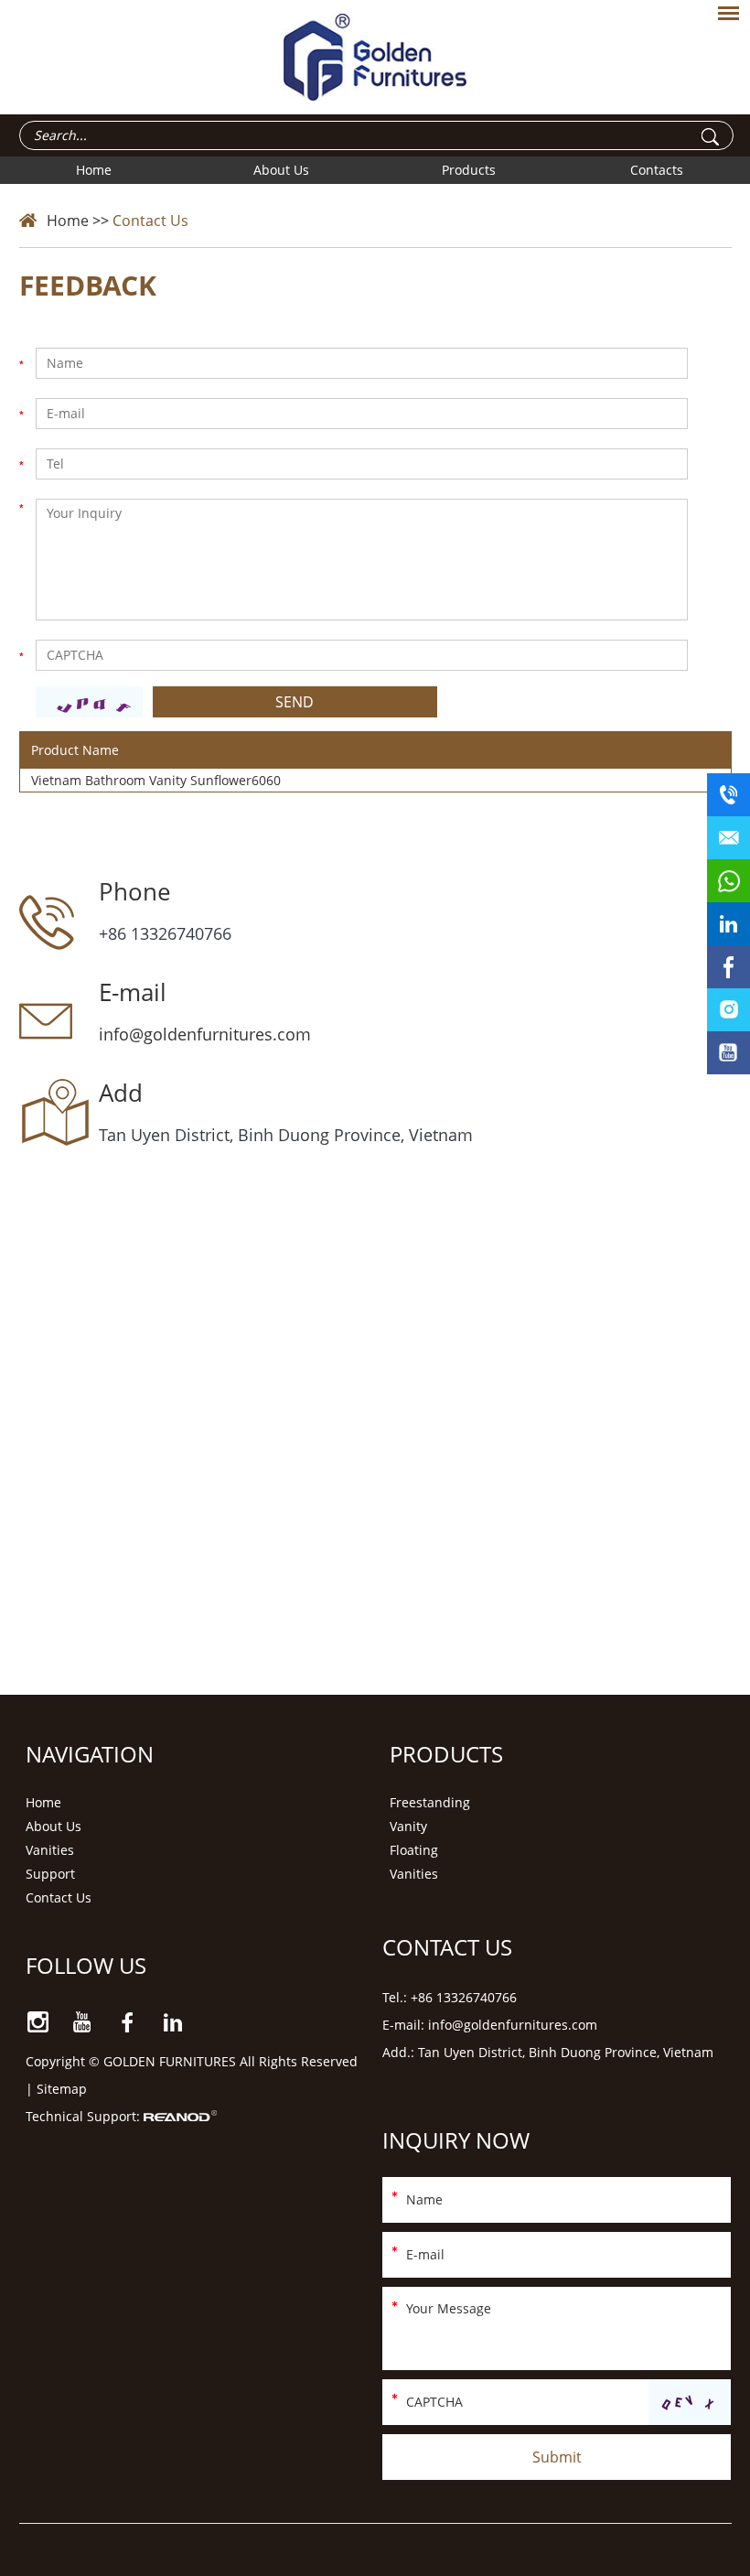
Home (94, 170)
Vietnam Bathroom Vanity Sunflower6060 (156, 780)
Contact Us (150, 221)
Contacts (657, 170)
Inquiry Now (456, 2140)
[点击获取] (690, 2403)
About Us (281, 170)
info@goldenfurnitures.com (205, 1034)
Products (469, 170)
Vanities (50, 1850)
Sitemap (62, 2089)
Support (50, 1874)
